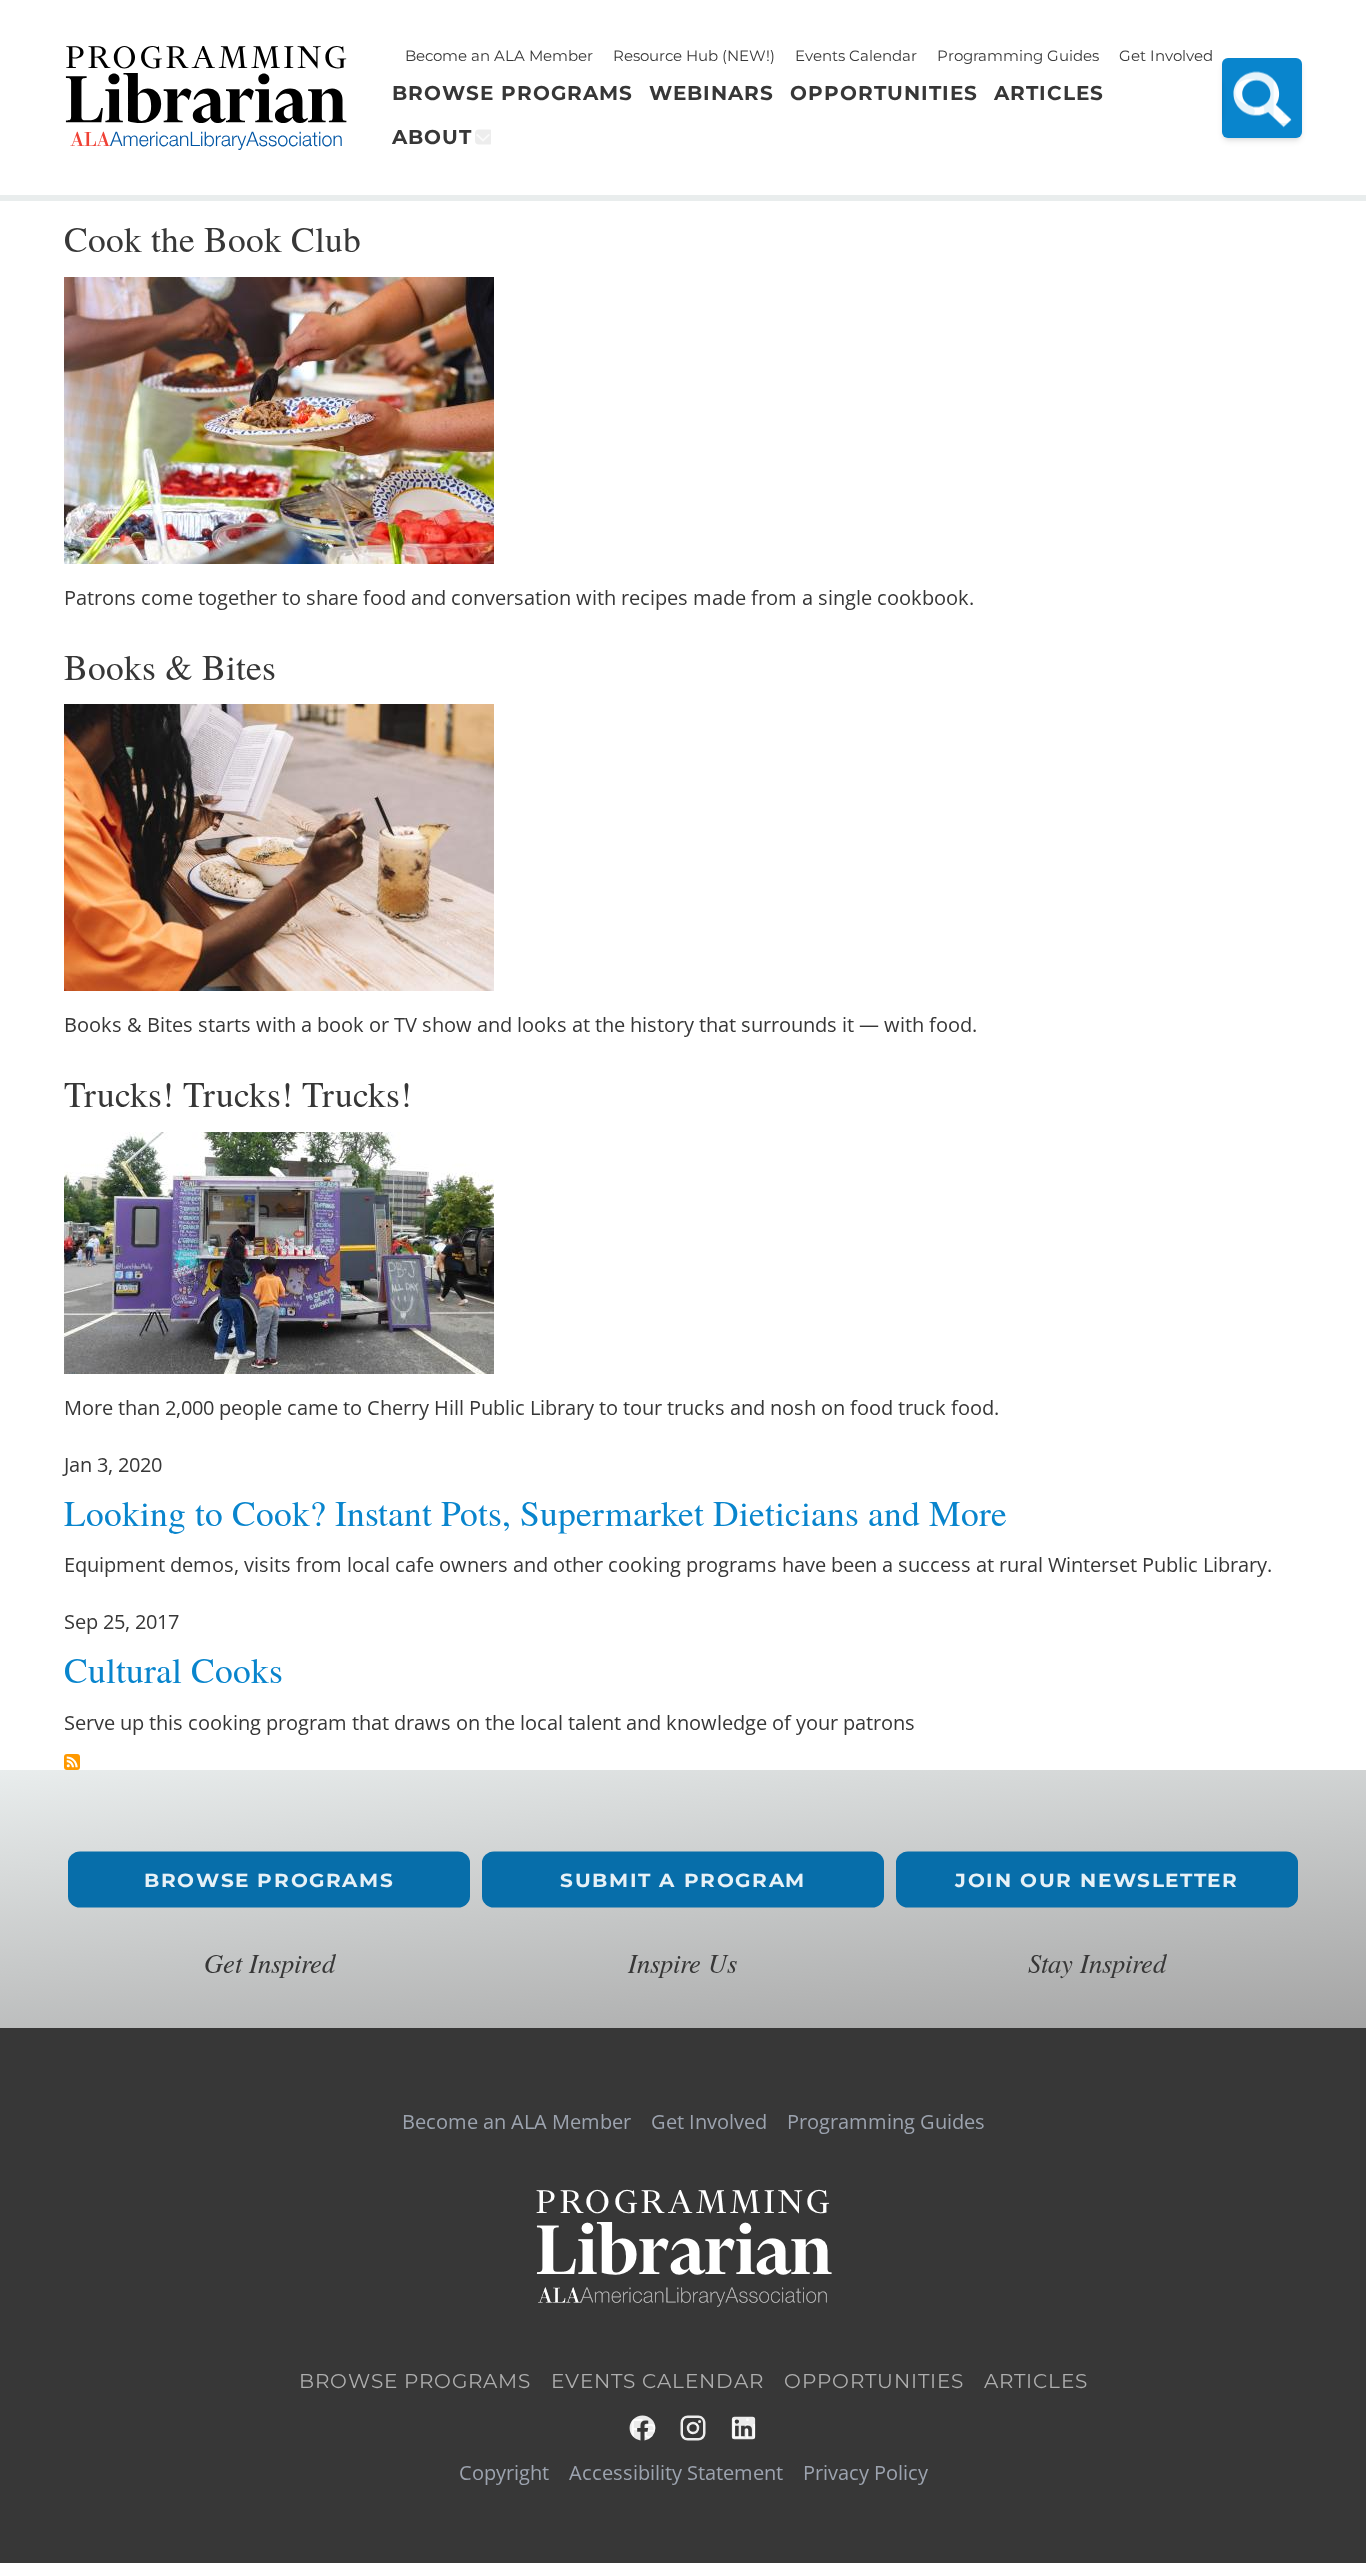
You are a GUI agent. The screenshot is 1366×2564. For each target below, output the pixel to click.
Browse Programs (269, 1879)
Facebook (643, 2428)
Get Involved (1166, 55)
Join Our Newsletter (1096, 1879)
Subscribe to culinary (72, 1762)
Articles (1036, 2381)
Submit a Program (683, 1879)
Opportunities (874, 2381)
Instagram (694, 2428)
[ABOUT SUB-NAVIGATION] (481, 137)
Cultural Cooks (173, 1669)
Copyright (504, 2473)
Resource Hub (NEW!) (694, 55)
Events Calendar (856, 55)
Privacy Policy (865, 2473)
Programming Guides (1018, 55)
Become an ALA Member (499, 55)
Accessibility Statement (676, 2473)
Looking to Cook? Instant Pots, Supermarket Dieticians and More (535, 1512)
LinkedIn (744, 2428)
